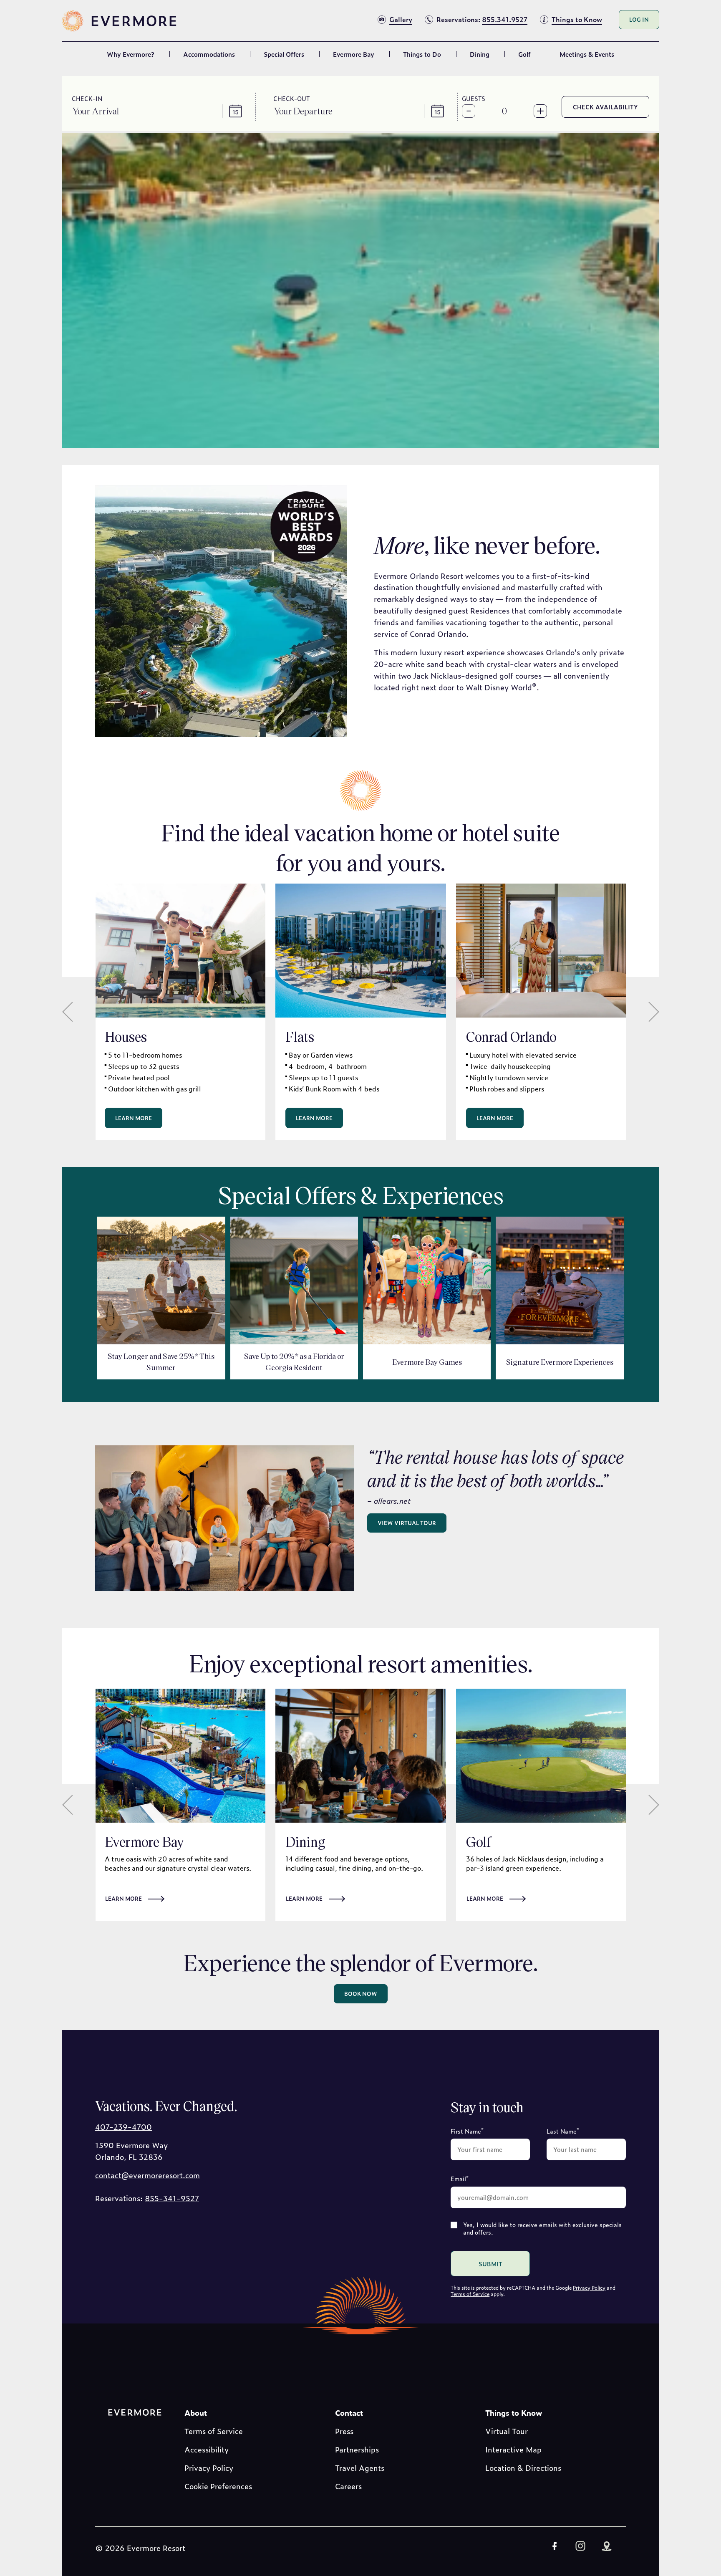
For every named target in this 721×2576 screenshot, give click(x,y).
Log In (639, 19)
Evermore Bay (354, 54)
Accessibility (207, 2449)
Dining (480, 54)
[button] (102, 111)
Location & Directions (523, 2468)
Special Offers (284, 54)
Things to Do (422, 54)
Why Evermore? (131, 54)
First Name (467, 2130)
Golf (524, 54)
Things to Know (514, 2413)
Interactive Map (513, 2449)
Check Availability (605, 107)
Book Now (361, 1994)
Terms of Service (470, 2294)
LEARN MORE (485, 1898)
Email (460, 2178)
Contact (349, 2413)
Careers (348, 2486)
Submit (490, 2264)
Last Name (563, 2130)
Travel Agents (360, 2468)
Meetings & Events (587, 54)
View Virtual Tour (407, 1523)
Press (344, 2431)
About (196, 2413)
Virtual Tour (507, 2431)
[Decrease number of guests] (469, 111)
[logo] (120, 21)
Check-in (87, 98)
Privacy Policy (589, 2288)
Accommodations (209, 54)
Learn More (134, 1118)
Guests (474, 98)
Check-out (291, 98)
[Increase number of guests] (540, 111)
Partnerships (357, 2449)
